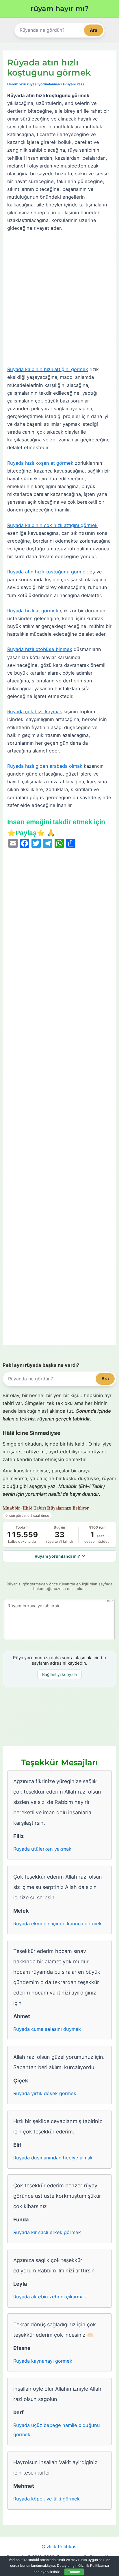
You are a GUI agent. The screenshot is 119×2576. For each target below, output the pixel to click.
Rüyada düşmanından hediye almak (53, 2158)
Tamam (74, 2572)
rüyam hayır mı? (60, 9)
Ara (94, 30)
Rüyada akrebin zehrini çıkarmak (50, 2297)
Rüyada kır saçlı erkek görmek (47, 2232)
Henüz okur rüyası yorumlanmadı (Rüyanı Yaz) (46, 84)
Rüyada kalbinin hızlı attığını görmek (48, 369)
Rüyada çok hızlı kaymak (35, 712)
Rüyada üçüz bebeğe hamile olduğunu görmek (57, 2430)
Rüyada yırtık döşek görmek (45, 2093)
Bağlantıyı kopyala (59, 1674)
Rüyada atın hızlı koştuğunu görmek (48, 572)
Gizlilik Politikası (60, 2547)
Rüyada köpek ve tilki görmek (47, 2499)
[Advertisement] (59, 299)
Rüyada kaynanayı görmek (43, 2361)
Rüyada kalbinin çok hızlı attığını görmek (52, 525)
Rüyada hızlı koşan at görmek (40, 463)
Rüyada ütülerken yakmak (42, 1849)
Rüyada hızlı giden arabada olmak (45, 766)
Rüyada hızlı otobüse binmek (40, 649)
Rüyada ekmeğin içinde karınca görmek (57, 1924)
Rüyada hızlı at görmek (33, 611)
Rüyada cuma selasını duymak (47, 2029)
